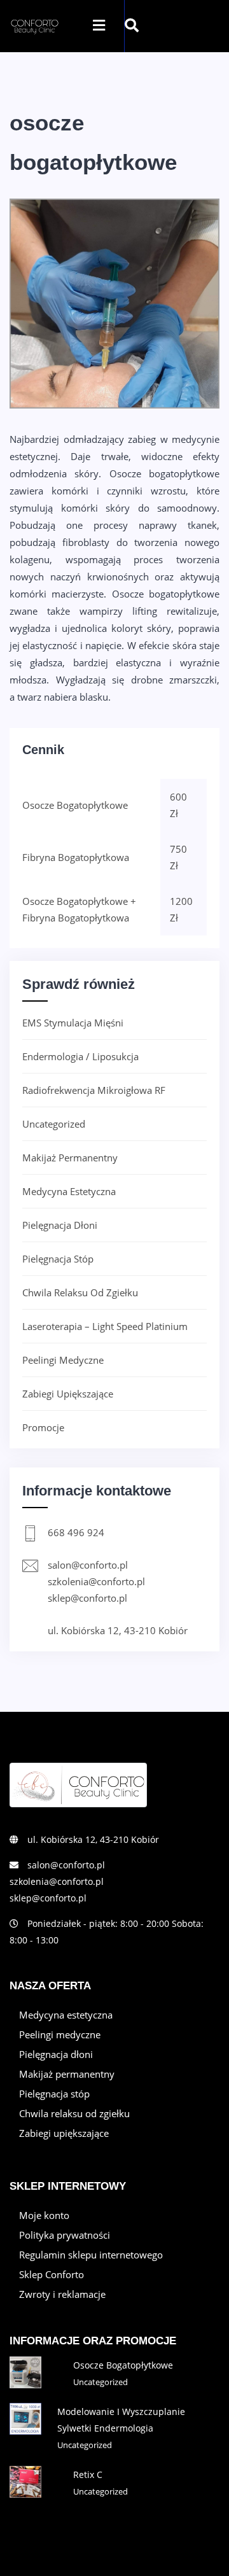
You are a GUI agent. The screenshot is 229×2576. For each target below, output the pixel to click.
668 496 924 (76, 1532)
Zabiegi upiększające (68, 1394)
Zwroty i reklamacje (62, 2294)
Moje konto (44, 2215)
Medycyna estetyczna (69, 1191)
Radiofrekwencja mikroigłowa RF (94, 1090)
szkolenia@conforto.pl (96, 1581)
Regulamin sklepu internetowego (91, 2255)
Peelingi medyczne (63, 1360)
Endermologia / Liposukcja (80, 1056)
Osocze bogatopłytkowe (123, 2365)
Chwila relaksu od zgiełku (80, 1292)
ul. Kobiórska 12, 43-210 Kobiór (118, 1630)
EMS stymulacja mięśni (73, 1023)
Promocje (43, 1427)
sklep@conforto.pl (87, 1598)
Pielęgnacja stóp (58, 1259)
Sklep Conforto (52, 2274)
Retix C (88, 2474)
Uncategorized (54, 1124)
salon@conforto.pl (88, 1565)
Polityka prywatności (65, 2235)
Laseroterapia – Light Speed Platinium (105, 1326)
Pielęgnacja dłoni (60, 1225)
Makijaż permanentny (70, 1158)
